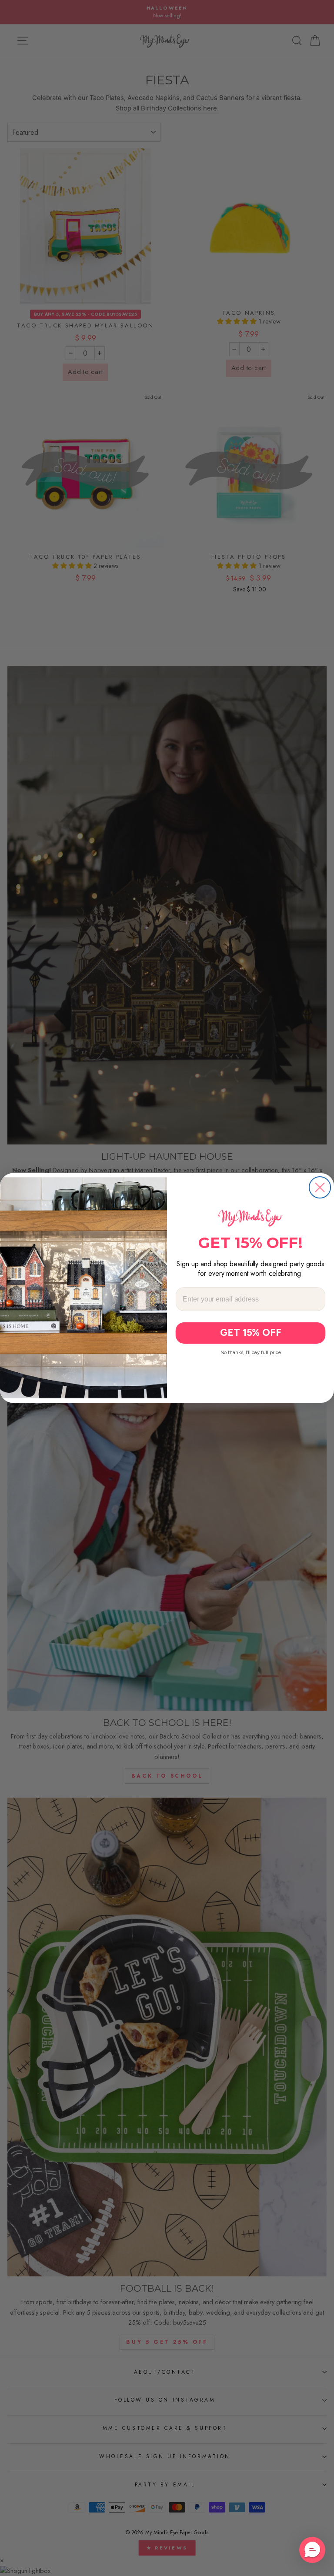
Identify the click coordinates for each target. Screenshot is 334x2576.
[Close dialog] (320, 1187)
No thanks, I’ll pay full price (251, 1352)
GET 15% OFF (251, 1333)
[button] (312, 2550)
